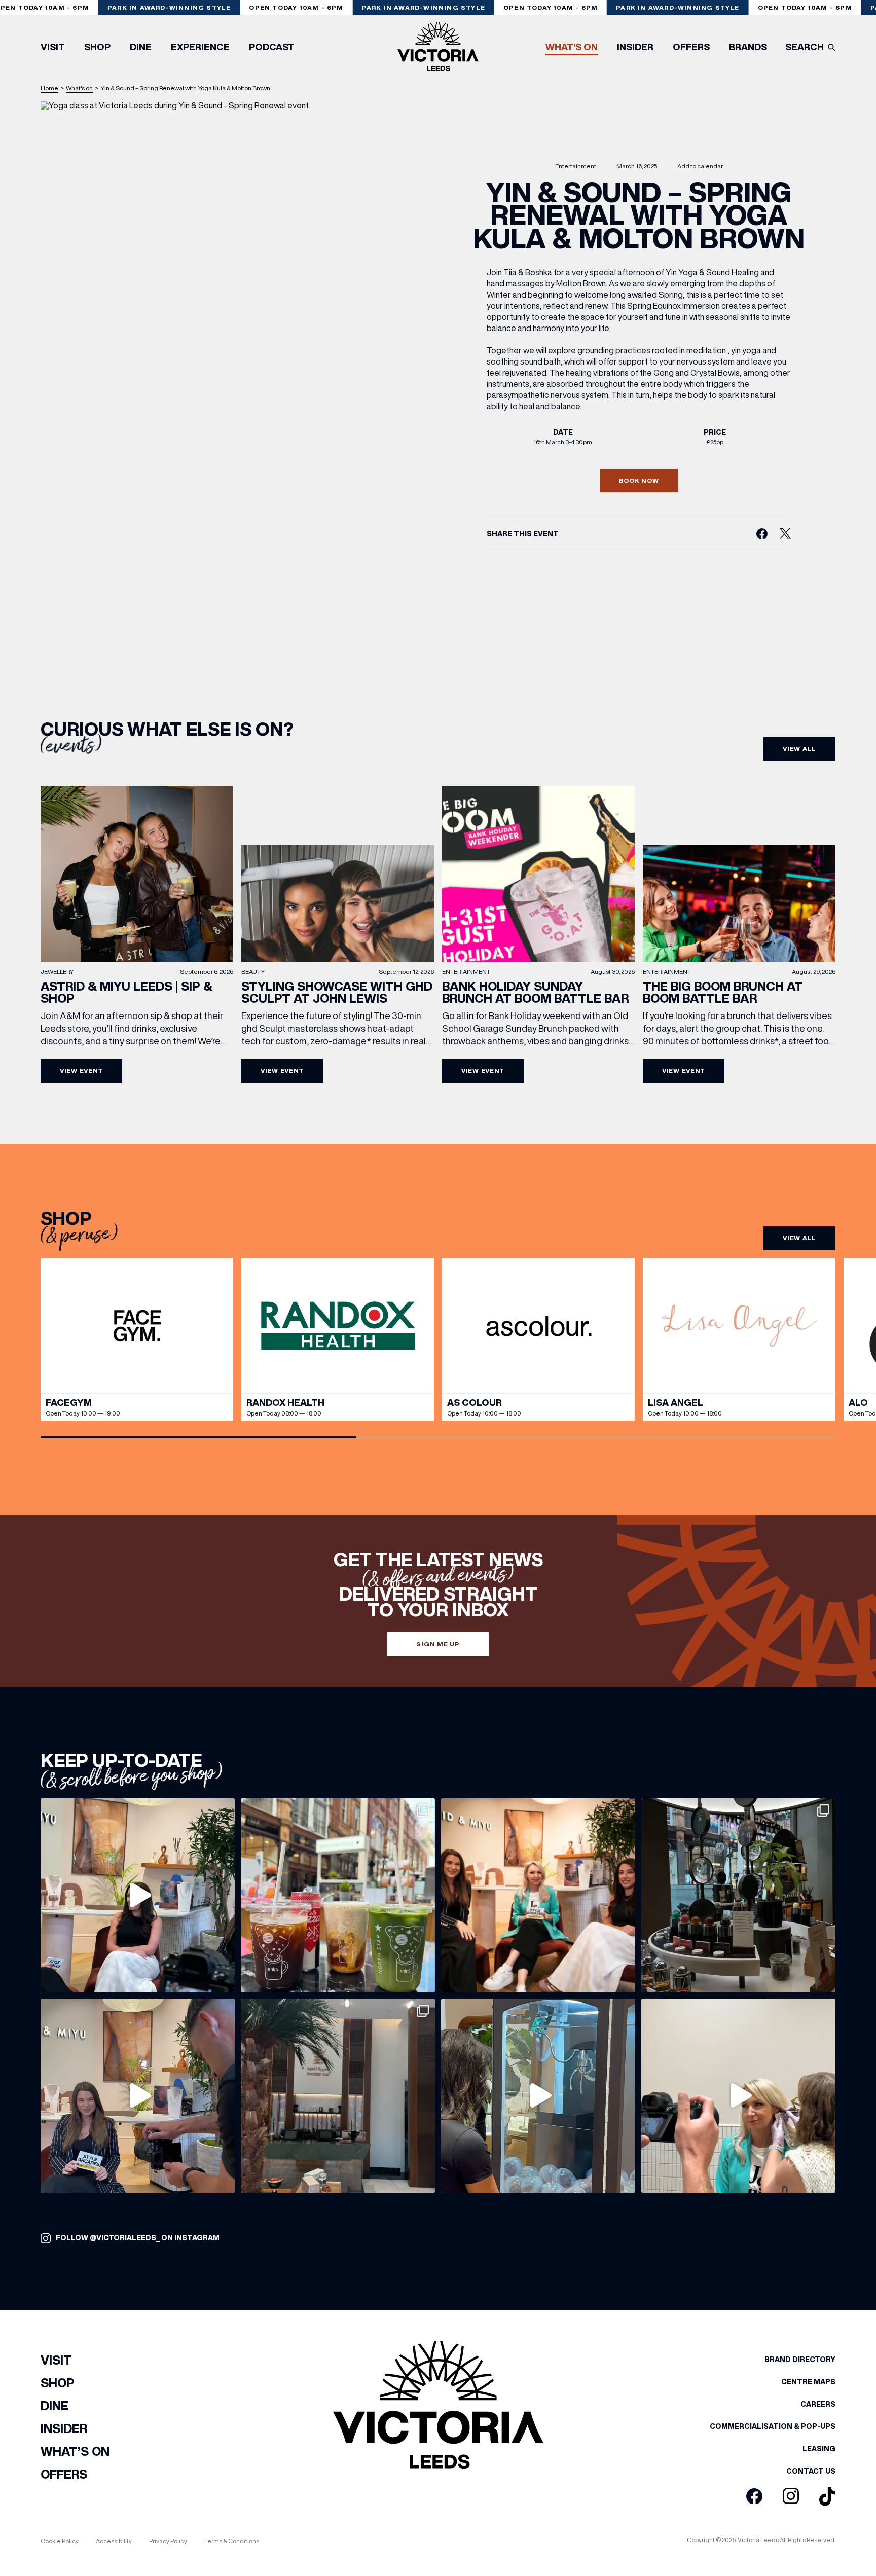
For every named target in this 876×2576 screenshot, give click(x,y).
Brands (748, 47)
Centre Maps (808, 2382)
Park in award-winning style (169, 7)
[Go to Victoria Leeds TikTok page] (827, 2497)
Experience (200, 47)
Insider (635, 47)
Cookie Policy (60, 2541)
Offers (691, 47)
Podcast (272, 47)
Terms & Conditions (232, 2541)
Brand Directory (800, 2360)
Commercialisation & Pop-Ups (773, 2426)
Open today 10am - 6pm (296, 7)
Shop (97, 47)
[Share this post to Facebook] (762, 534)
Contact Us (811, 2471)
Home (49, 88)
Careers (818, 2404)
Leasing (819, 2449)
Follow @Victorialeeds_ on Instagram (138, 2238)
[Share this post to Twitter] (785, 534)
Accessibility (114, 2541)
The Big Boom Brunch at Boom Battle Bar (723, 992)
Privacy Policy (168, 2541)
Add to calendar (700, 167)
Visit (53, 47)
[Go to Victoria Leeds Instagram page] (791, 2496)
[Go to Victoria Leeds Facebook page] (754, 2497)
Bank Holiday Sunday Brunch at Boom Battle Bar (535, 992)
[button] (838, 1340)
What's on (79, 88)
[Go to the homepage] (438, 47)
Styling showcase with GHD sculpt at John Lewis (337, 992)
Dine (141, 47)
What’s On (572, 47)
